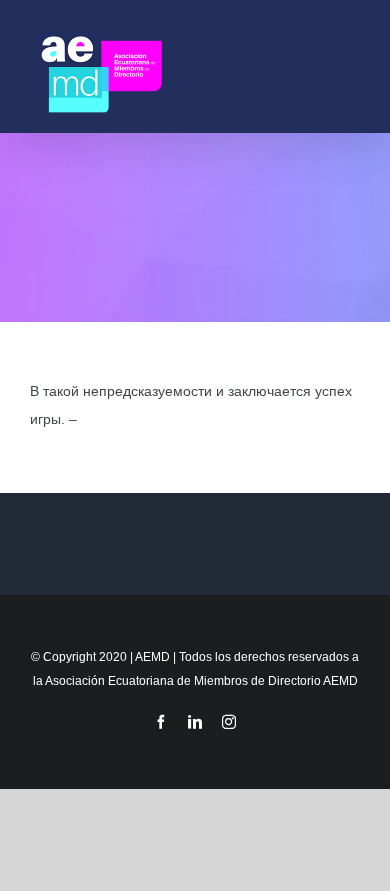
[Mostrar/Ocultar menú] (351, 66)
